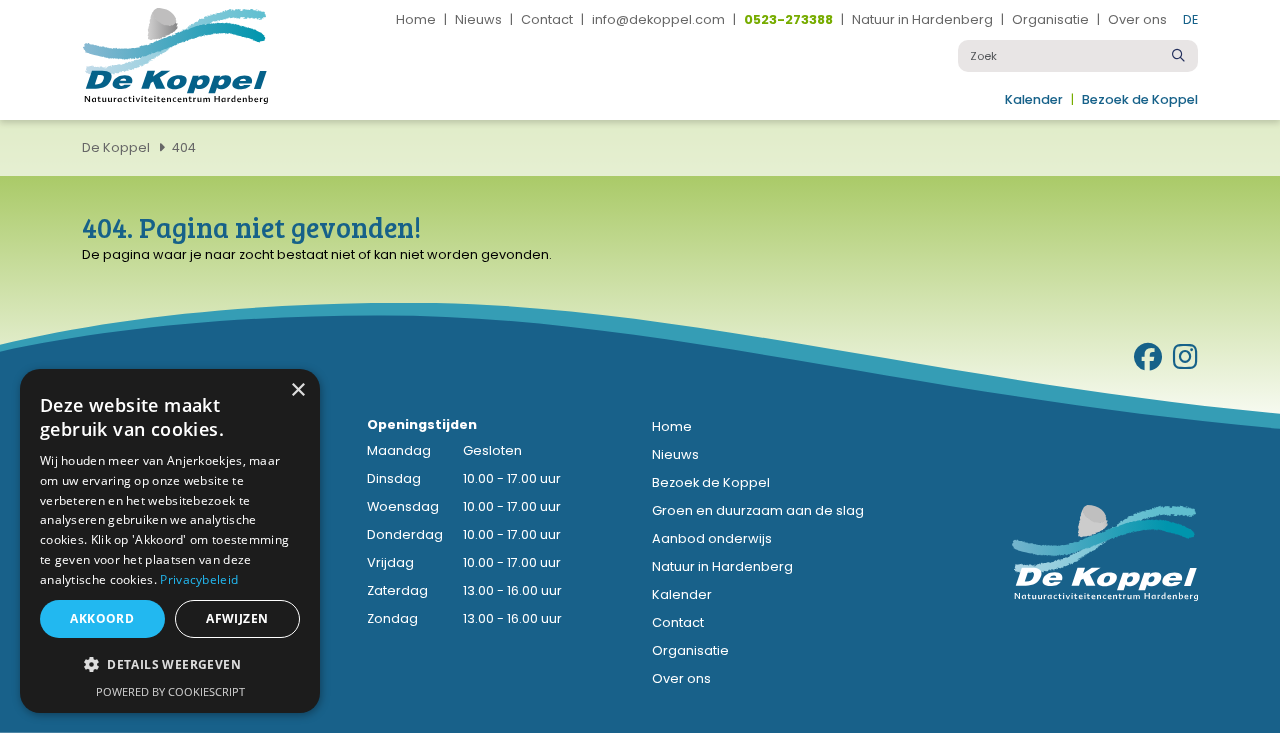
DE (1190, 19)
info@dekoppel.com (658, 20)
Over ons (1137, 20)
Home (416, 20)
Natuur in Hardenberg (922, 20)
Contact (547, 20)
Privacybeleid (199, 579)
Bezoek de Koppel (1140, 100)
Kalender (1034, 100)
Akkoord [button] (102, 618)
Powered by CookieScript (170, 691)
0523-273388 (788, 20)
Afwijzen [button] (237, 618)
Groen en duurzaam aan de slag (758, 510)
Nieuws (478, 20)
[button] (170, 665)
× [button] (297, 390)
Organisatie (1050, 20)
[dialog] (170, 541)
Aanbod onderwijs (712, 538)
